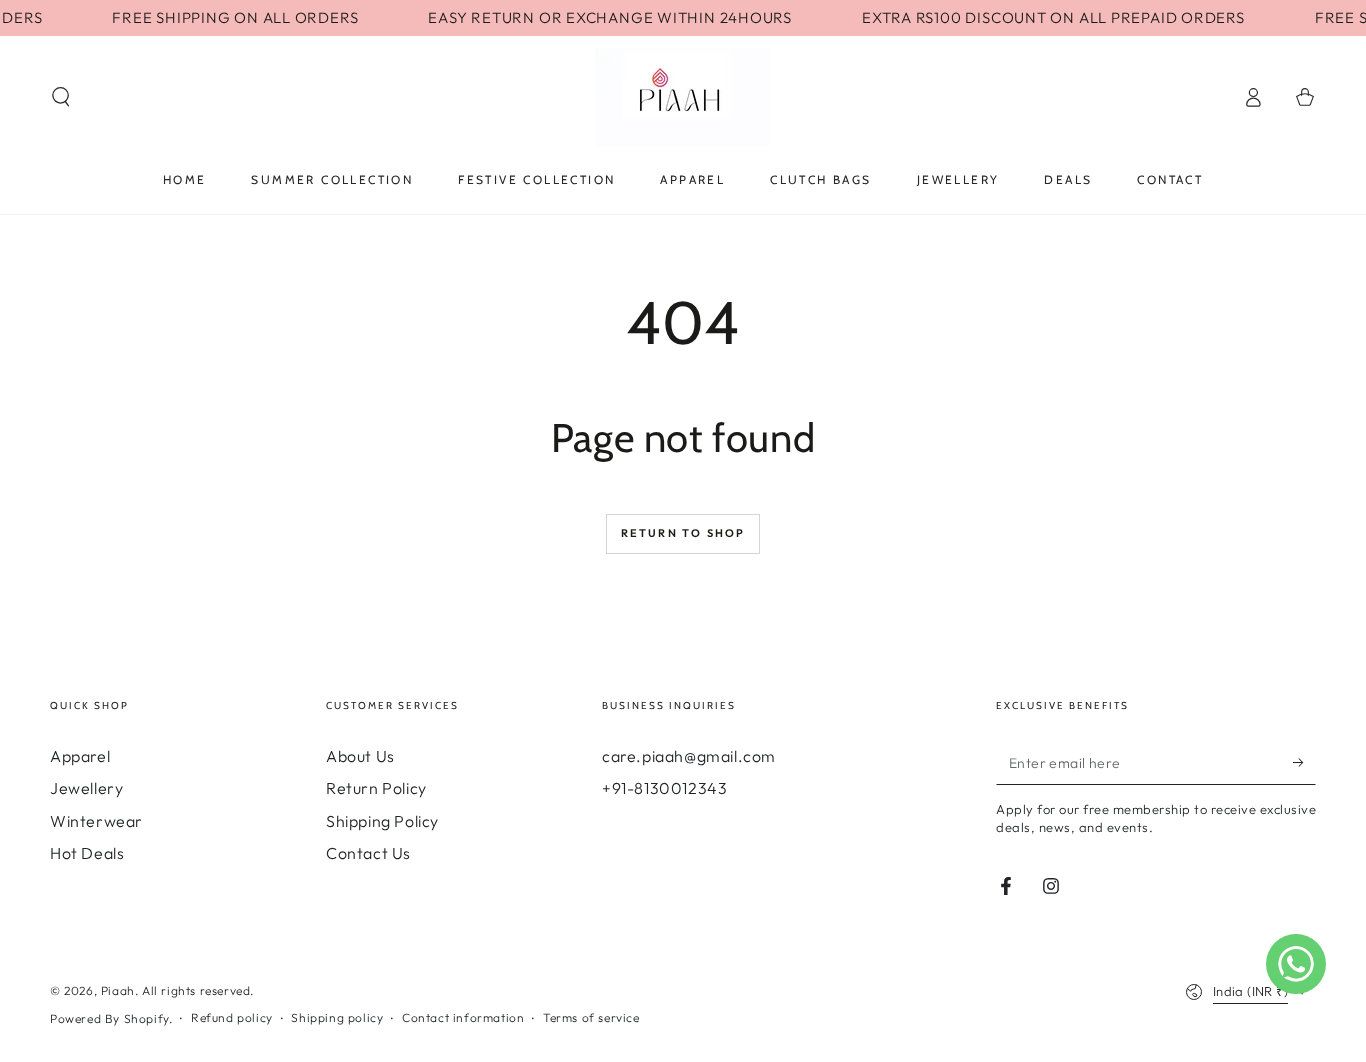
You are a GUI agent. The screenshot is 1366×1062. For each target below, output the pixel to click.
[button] (61, 97)
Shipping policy (337, 1017)
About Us (360, 756)
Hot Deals (87, 853)
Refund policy (232, 1017)
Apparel (80, 756)
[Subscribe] (1304, 762)
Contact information (463, 1017)
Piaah (118, 990)
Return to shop (683, 533)
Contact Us (368, 853)
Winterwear (96, 821)
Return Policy (376, 788)
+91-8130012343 (664, 788)
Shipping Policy (382, 821)
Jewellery (86, 788)
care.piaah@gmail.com (689, 756)
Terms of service (591, 1017)
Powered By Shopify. (111, 1018)
